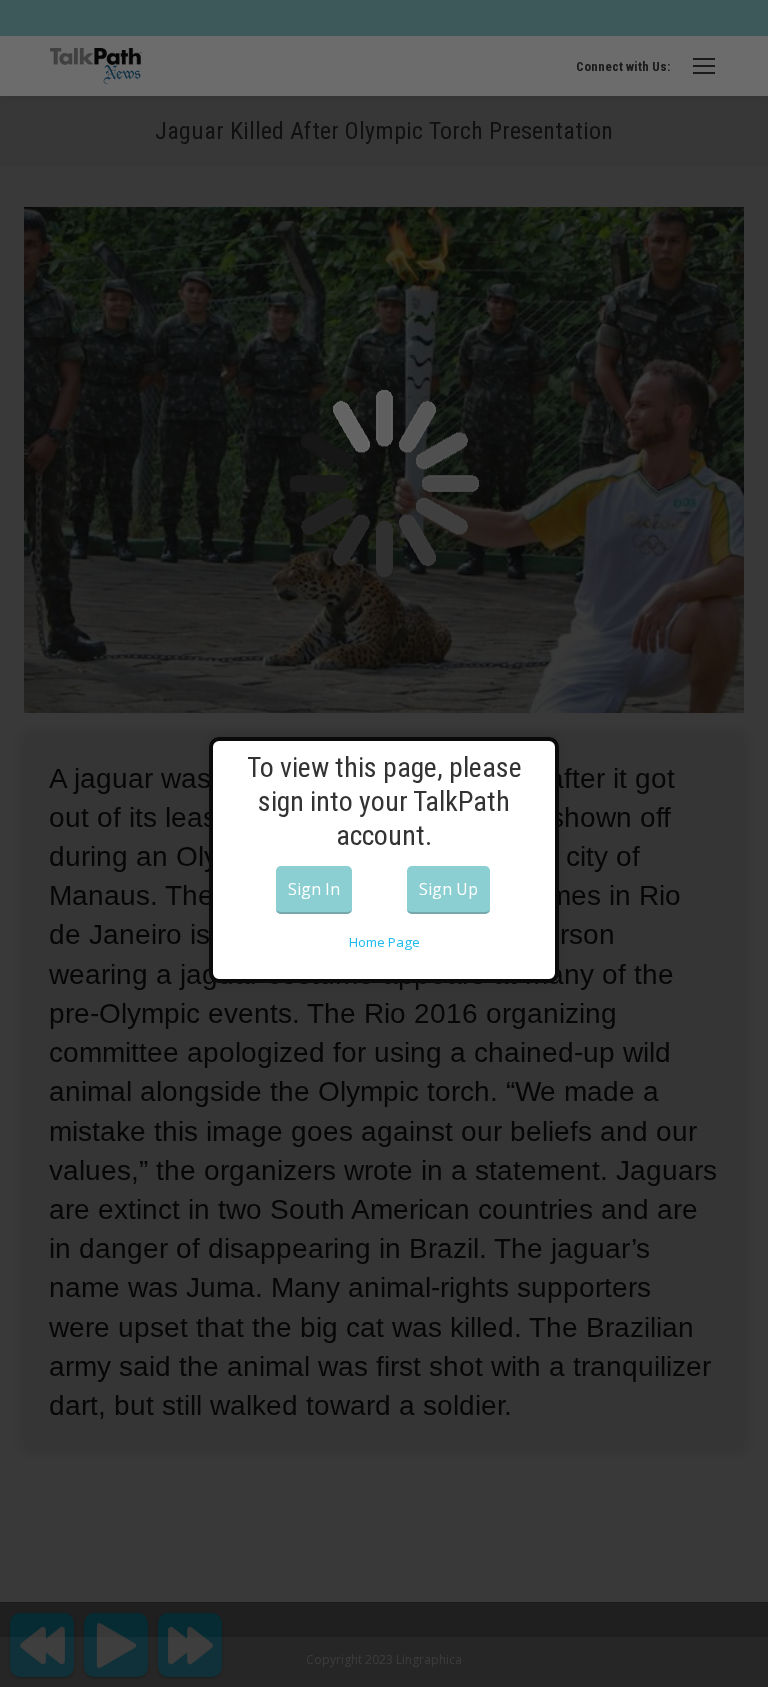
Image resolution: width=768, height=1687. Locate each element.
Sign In (314, 889)
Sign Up (448, 889)
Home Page (384, 942)
